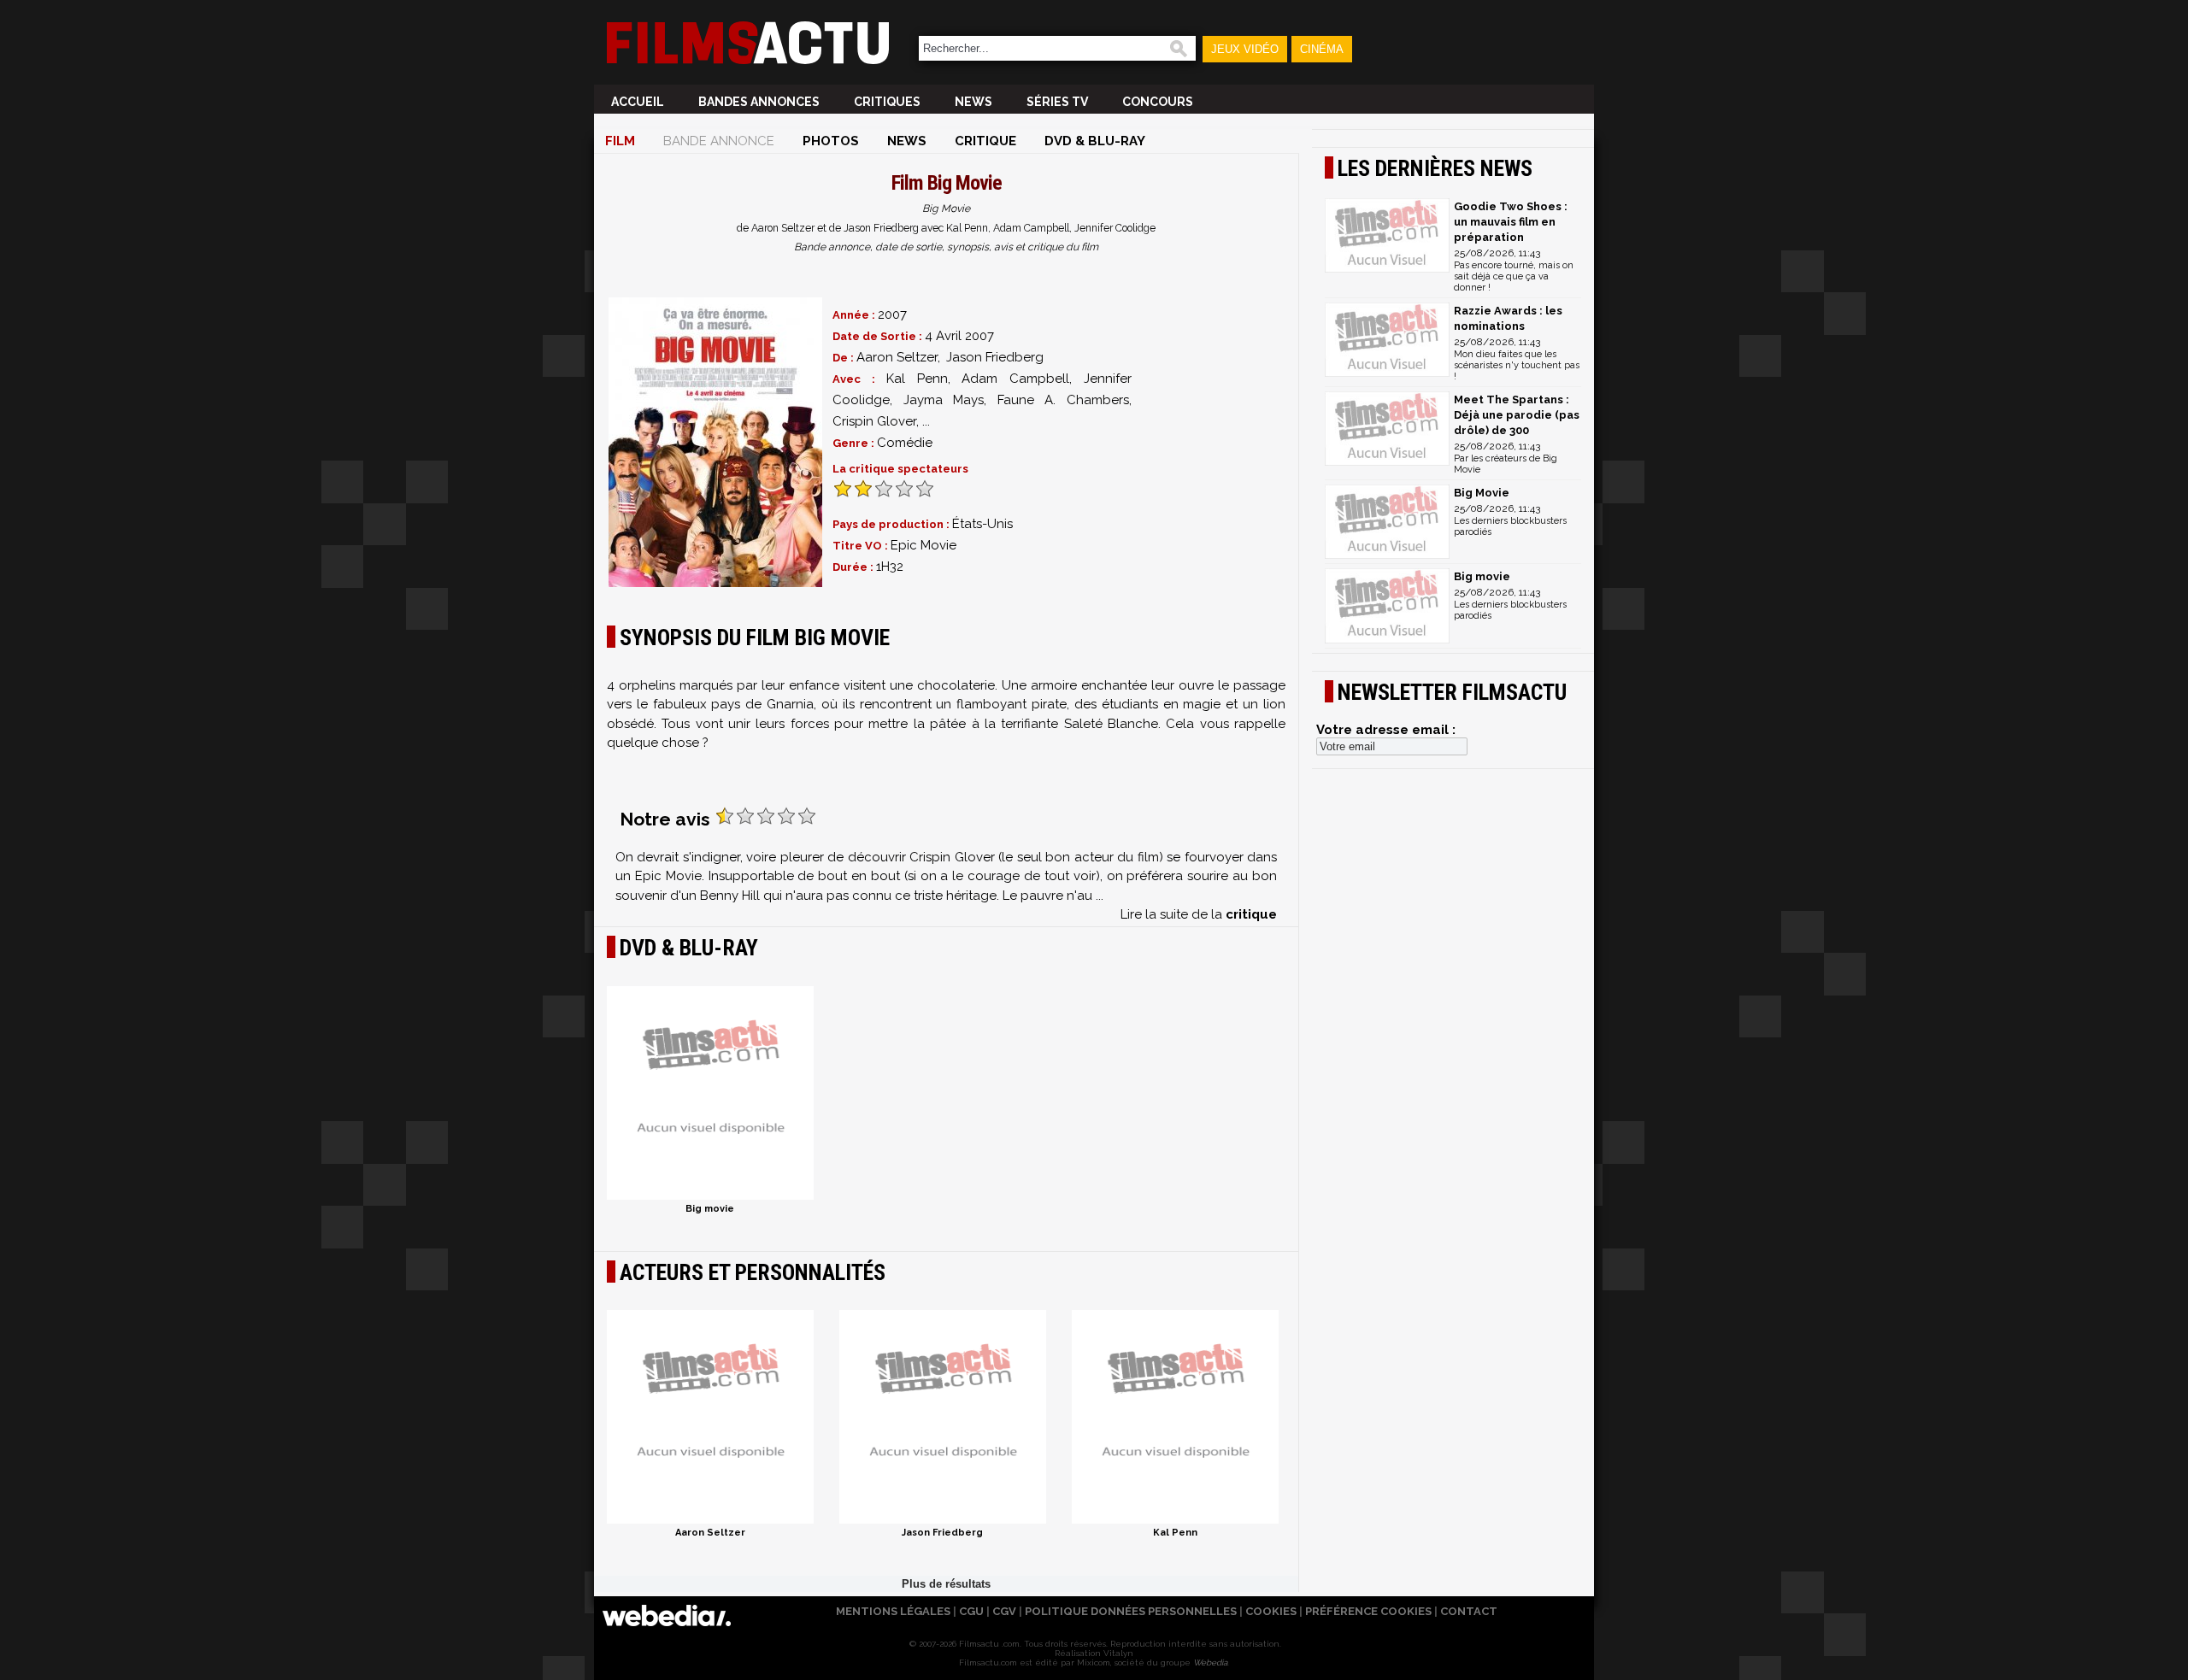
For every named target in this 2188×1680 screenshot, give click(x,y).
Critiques (887, 102)
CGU (971, 1611)
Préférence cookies (1368, 1611)
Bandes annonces (759, 102)
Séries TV (1057, 102)
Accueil (638, 102)
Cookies (1271, 1611)
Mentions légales (893, 1611)
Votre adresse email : (1386, 730)
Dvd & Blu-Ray (1095, 141)
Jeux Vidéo (1245, 49)
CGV (1004, 1611)
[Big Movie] (715, 442)
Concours (1158, 102)
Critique (985, 141)
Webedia (1210, 1662)
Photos (831, 141)
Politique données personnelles (1131, 1611)
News (973, 102)
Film (620, 141)
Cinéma (1322, 49)
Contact (1469, 1611)
